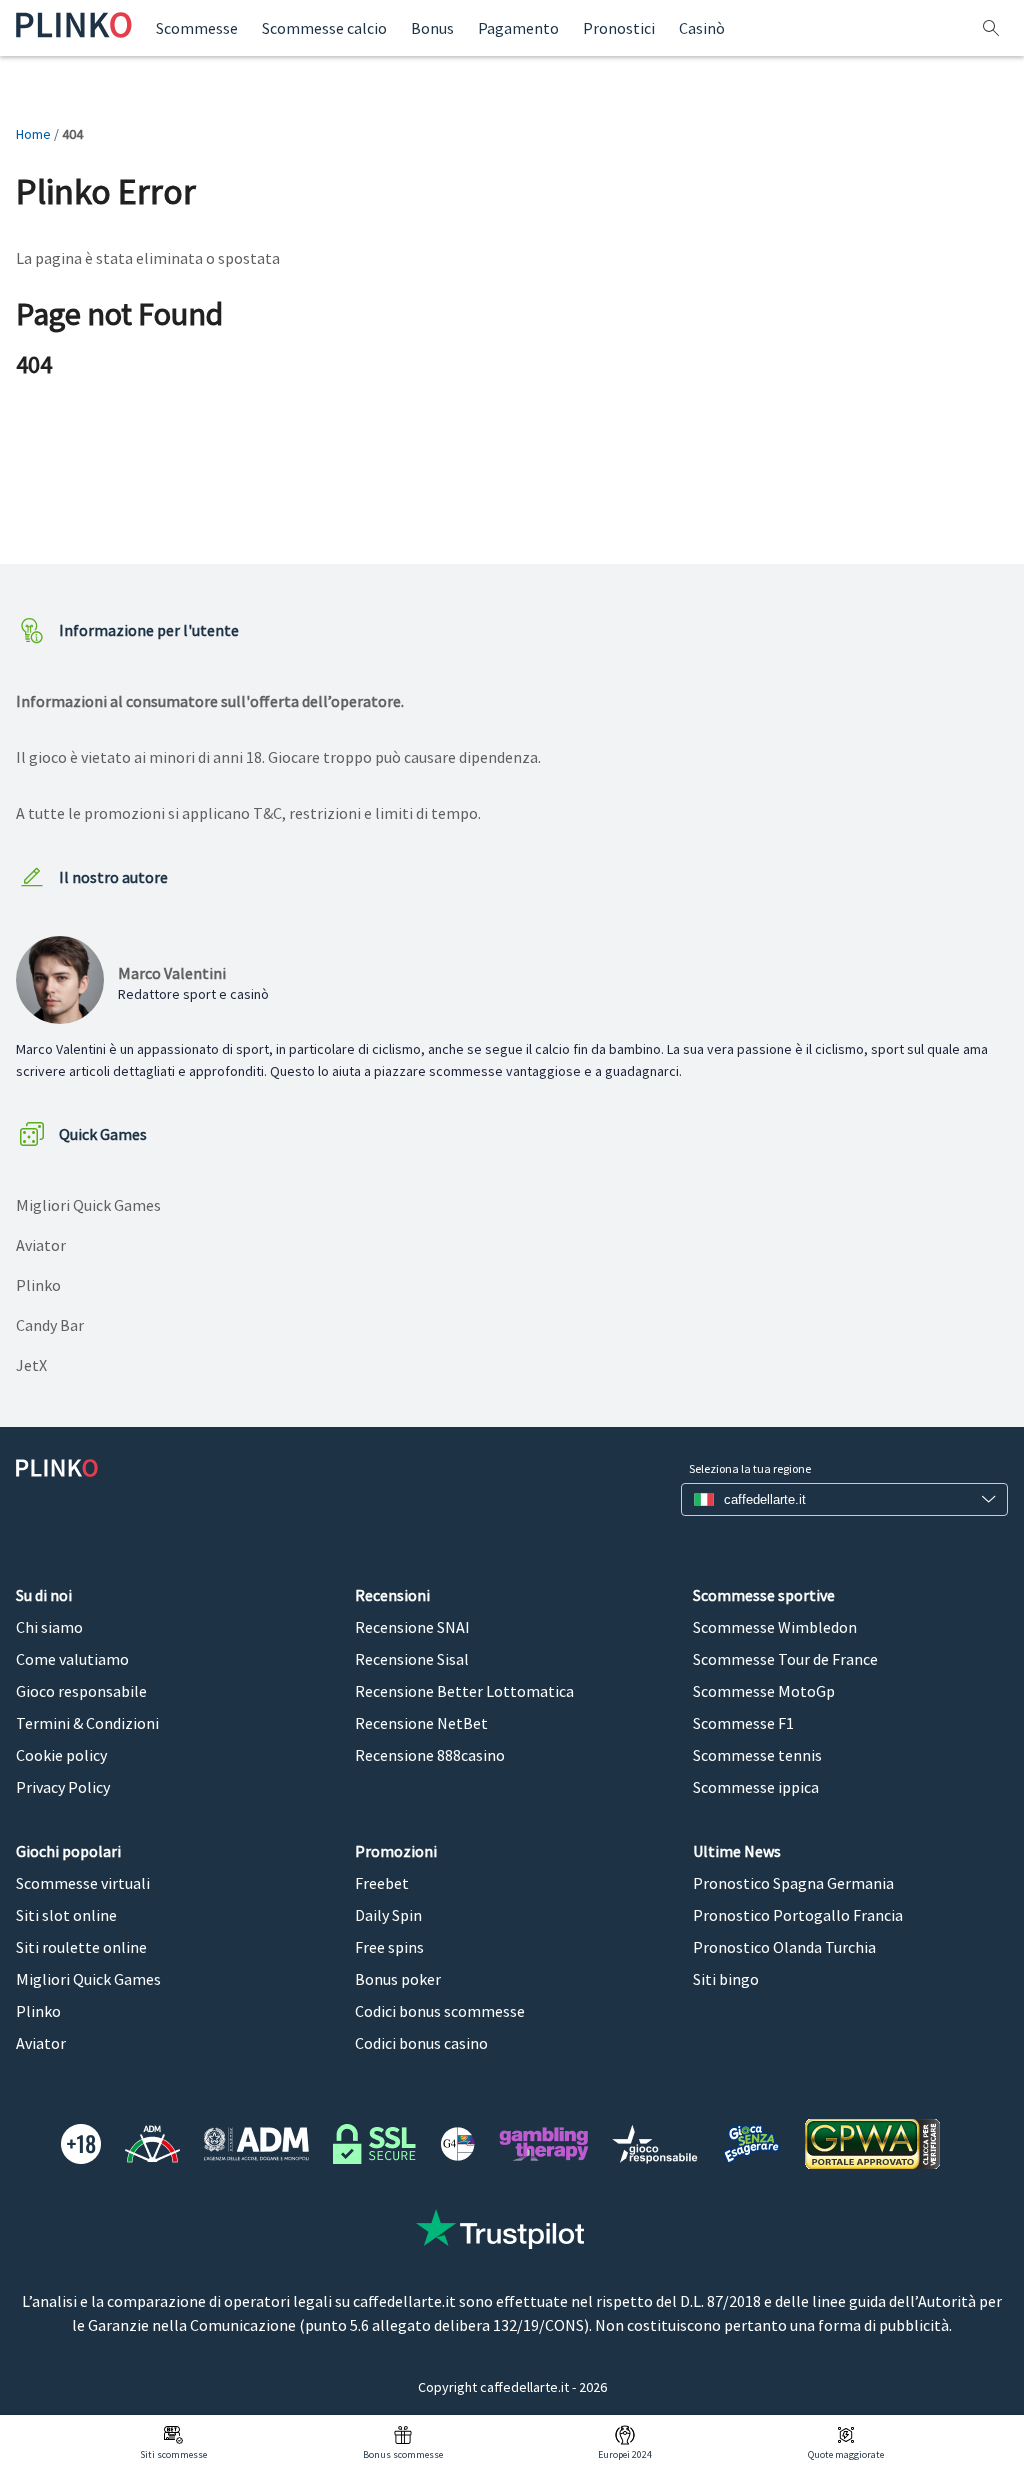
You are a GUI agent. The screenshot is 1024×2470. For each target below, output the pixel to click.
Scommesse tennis (757, 1755)
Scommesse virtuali (83, 1883)
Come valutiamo (72, 1659)
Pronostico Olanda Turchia (784, 1947)
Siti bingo (726, 1979)
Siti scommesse (173, 2454)
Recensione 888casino (430, 1755)
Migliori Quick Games (88, 1205)
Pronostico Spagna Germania (793, 1883)
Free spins (389, 1947)
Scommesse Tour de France (785, 1659)
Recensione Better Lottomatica (464, 1691)
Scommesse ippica (756, 1787)
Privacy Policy (63, 1787)
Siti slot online (66, 1915)
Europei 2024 (625, 2454)
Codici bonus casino (421, 2043)
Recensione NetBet (421, 1723)
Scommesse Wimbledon (775, 1627)
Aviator (41, 1245)
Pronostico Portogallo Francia (798, 1915)
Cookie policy (61, 1755)
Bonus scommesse (403, 2454)
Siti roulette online (81, 1947)
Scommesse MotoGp (764, 1691)
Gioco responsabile (81, 1691)
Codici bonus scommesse (440, 2011)
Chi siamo (49, 1627)
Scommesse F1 (743, 1723)
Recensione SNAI (412, 1627)
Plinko (38, 1285)
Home (33, 134)
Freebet (382, 1883)
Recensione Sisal (412, 1659)
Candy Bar (50, 1325)
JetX (31, 1365)
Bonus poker (398, 1979)
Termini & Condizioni (87, 1723)
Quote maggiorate (846, 2454)
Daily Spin (388, 1915)
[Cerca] (993, 28)
